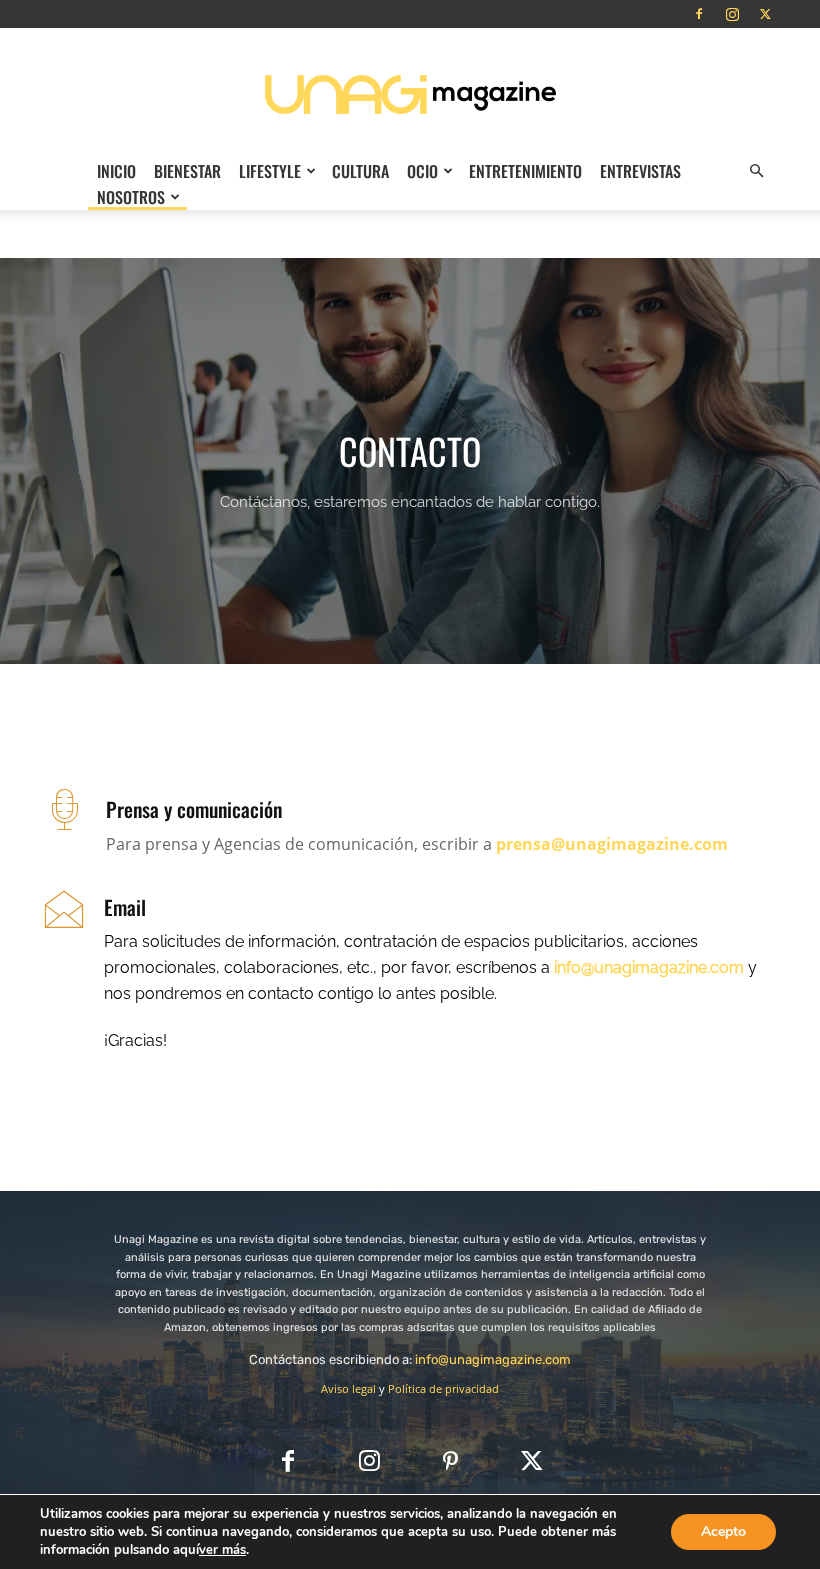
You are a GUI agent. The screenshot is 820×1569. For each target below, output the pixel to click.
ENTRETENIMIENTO (525, 171)
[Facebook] (699, 14)
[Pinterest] (450, 1462)
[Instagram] (732, 14)
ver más (222, 1550)
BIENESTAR (187, 171)
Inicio (116, 171)
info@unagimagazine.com (493, 1359)
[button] (756, 171)
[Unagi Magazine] (410, 93)
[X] (765, 14)
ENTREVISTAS (640, 171)
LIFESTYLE (270, 171)
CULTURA (360, 171)
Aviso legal (348, 1388)
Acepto (723, 1531)
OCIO (422, 171)
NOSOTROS (131, 197)
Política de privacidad (443, 1388)
